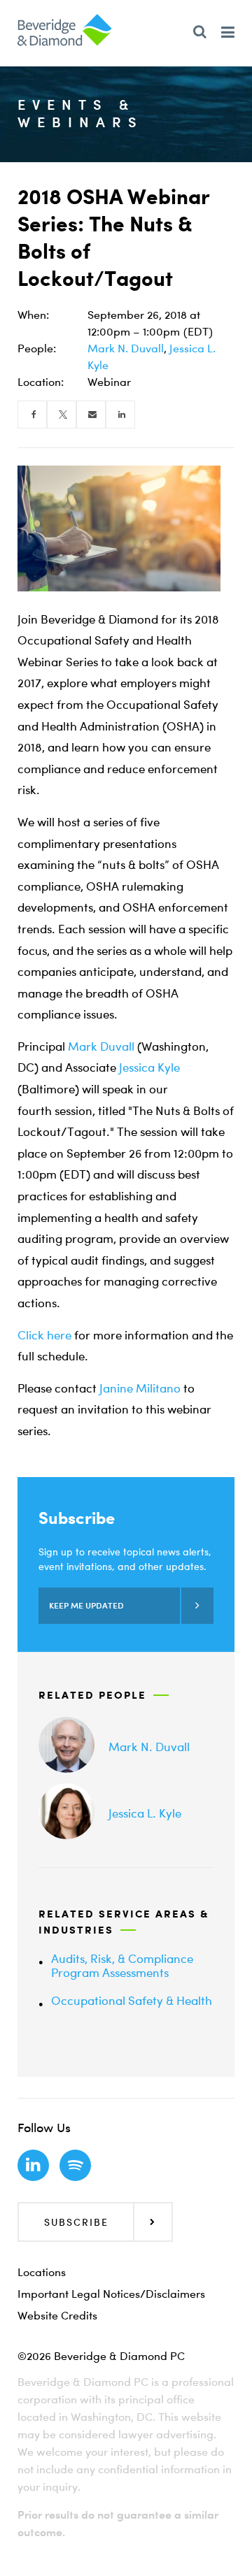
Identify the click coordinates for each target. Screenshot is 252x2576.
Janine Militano (140, 1388)
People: (37, 348)
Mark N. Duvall (126, 348)
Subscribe (76, 2222)
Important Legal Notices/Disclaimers (111, 2294)
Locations (42, 2272)
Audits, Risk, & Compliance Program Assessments (122, 1965)
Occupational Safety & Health (132, 2000)
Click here (44, 1335)
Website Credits (57, 2315)
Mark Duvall (101, 1046)
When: (33, 315)
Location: (41, 382)
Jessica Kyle (149, 1067)
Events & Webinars (80, 113)
